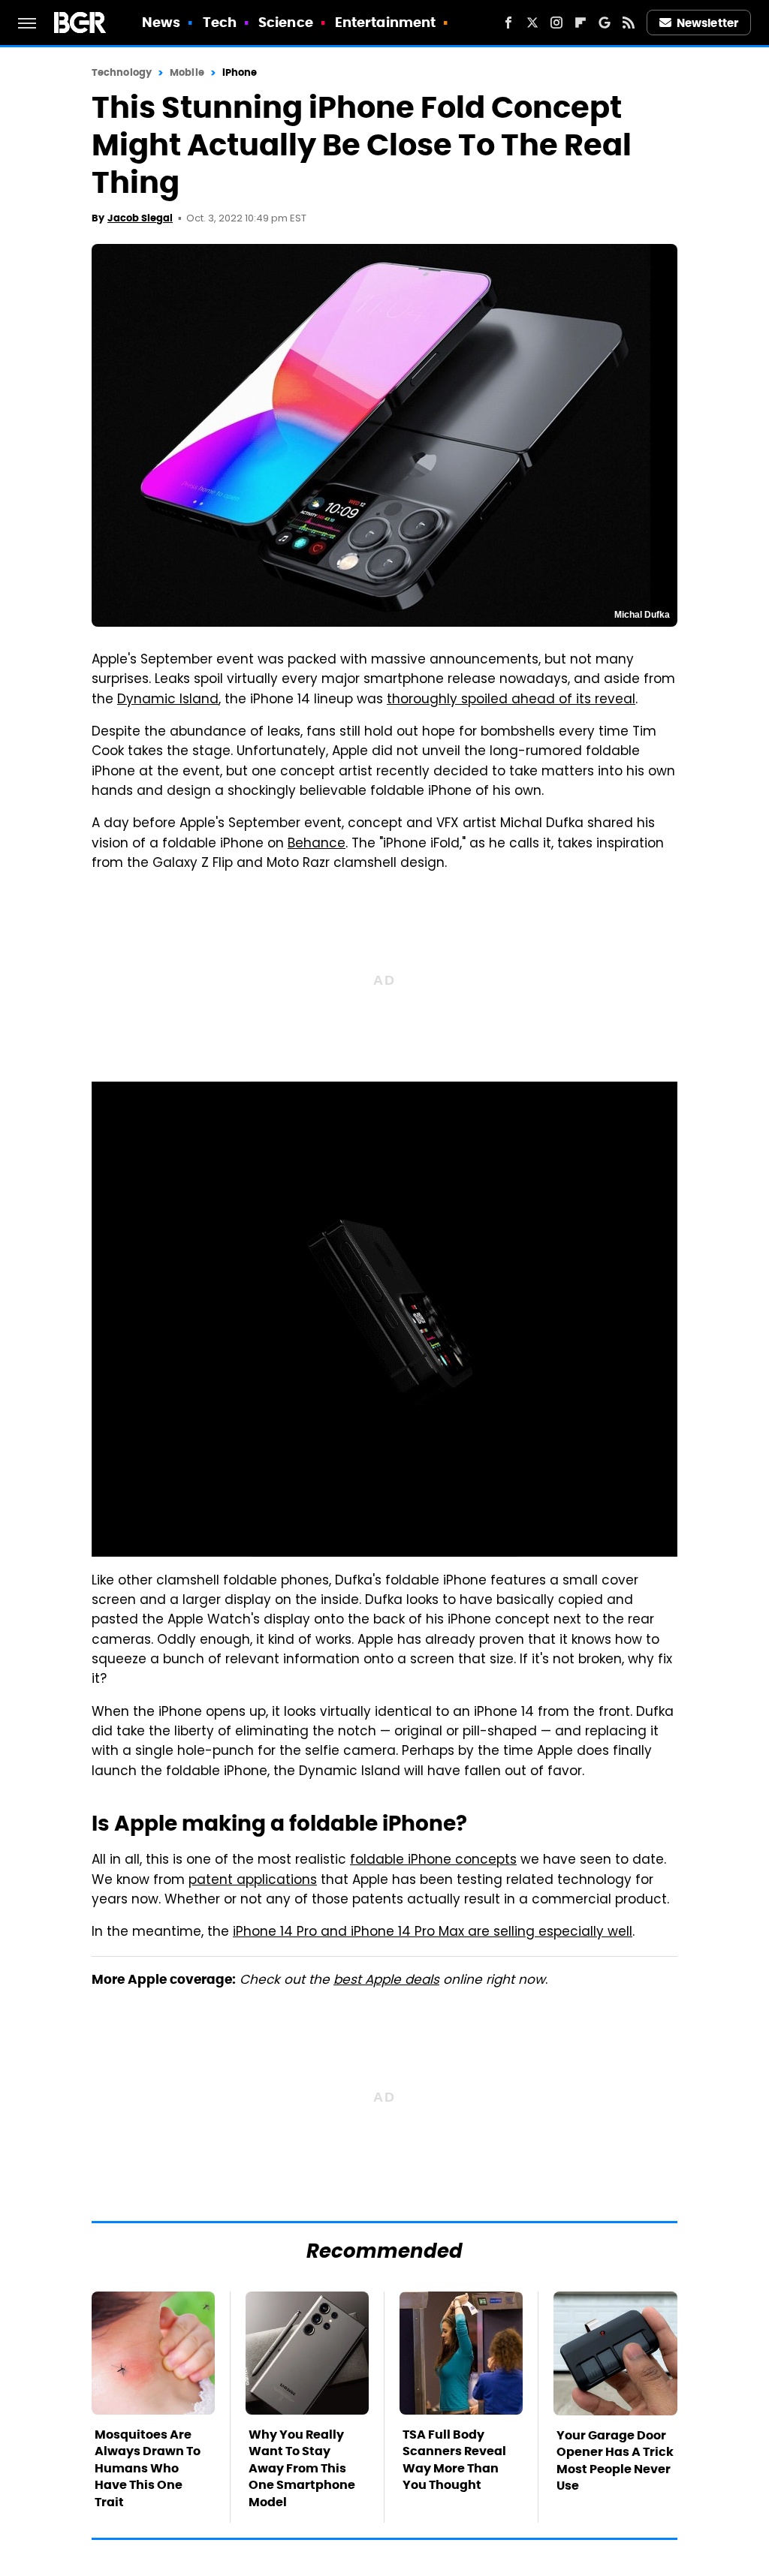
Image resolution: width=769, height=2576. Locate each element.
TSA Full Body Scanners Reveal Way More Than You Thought (454, 2460)
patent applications (253, 1881)
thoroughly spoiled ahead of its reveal (511, 700)
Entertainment (385, 22)
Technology (122, 72)
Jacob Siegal (140, 218)
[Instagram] (556, 23)
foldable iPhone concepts (433, 1861)
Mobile (187, 72)
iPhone (240, 72)
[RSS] (629, 23)
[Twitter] (532, 23)
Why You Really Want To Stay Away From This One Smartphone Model (302, 2468)
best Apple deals (386, 1981)
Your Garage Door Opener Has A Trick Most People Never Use (615, 2460)
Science (286, 22)
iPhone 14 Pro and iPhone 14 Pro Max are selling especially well (433, 1933)
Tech (220, 22)
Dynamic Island (168, 700)
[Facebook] (508, 23)
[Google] (605, 23)
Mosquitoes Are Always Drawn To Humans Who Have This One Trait (148, 2468)
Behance (317, 844)
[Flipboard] (581, 23)
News (161, 22)
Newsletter (707, 23)
